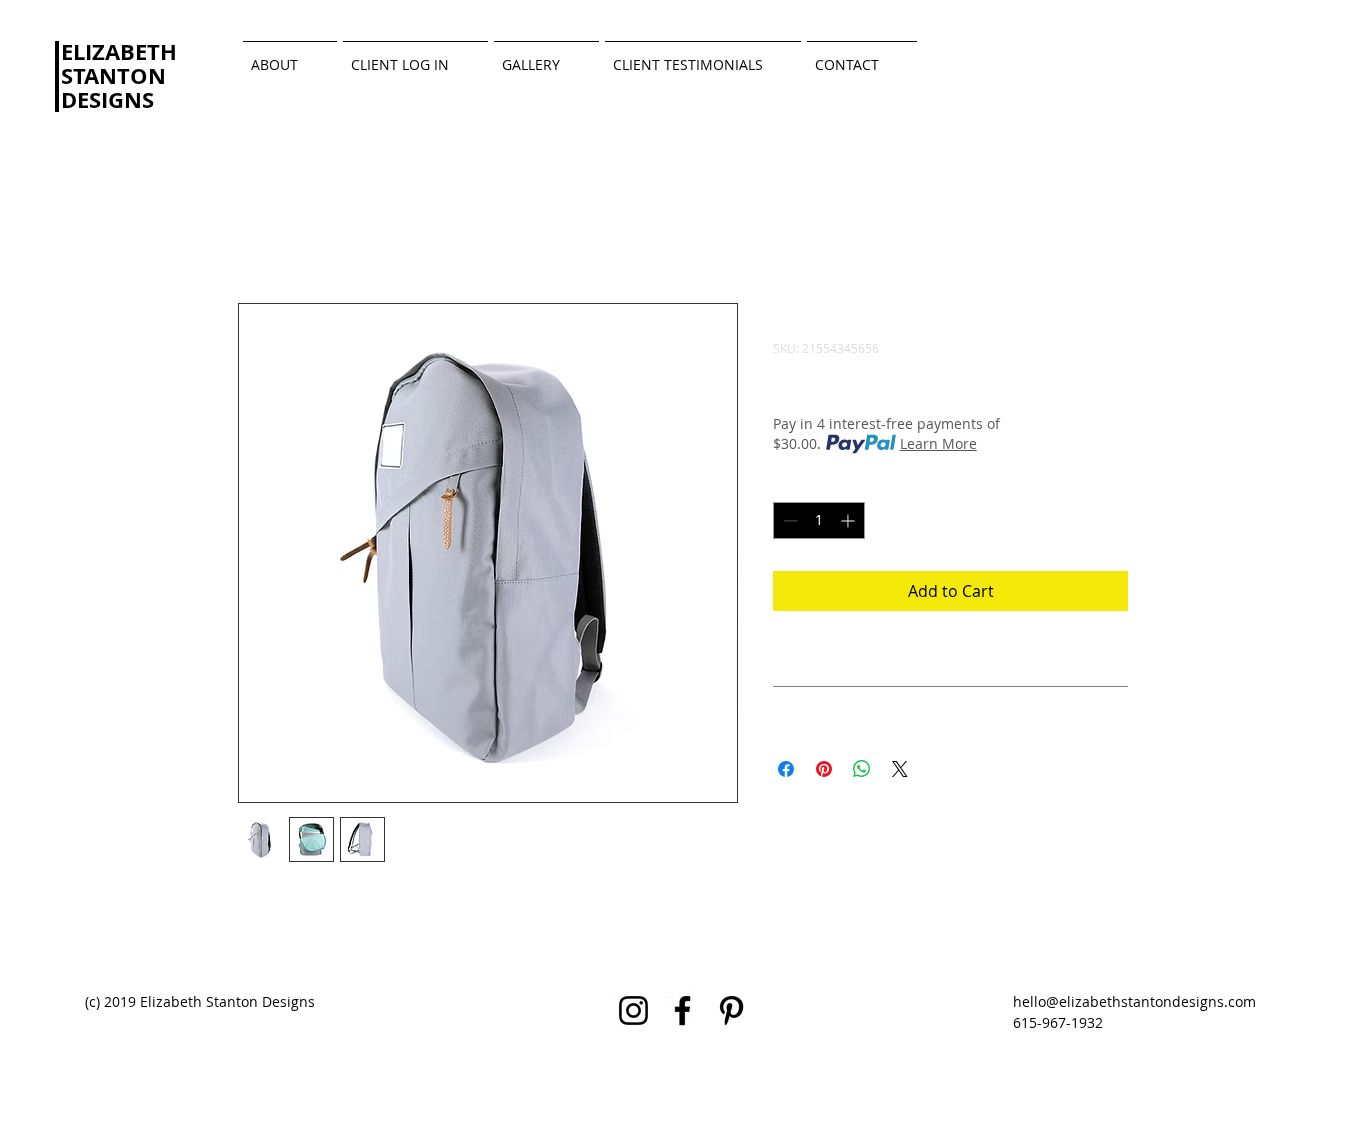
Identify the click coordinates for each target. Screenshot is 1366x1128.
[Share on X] (900, 769)
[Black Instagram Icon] (633, 1010)
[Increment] (849, 520)
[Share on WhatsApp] (862, 769)
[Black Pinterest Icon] (731, 1010)
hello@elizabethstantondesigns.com (1134, 1001)
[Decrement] (788, 520)
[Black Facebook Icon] (682, 1010)
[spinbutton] (819, 520)
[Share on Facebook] (786, 769)
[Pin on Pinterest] (824, 769)
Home (261, 231)
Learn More (938, 443)
